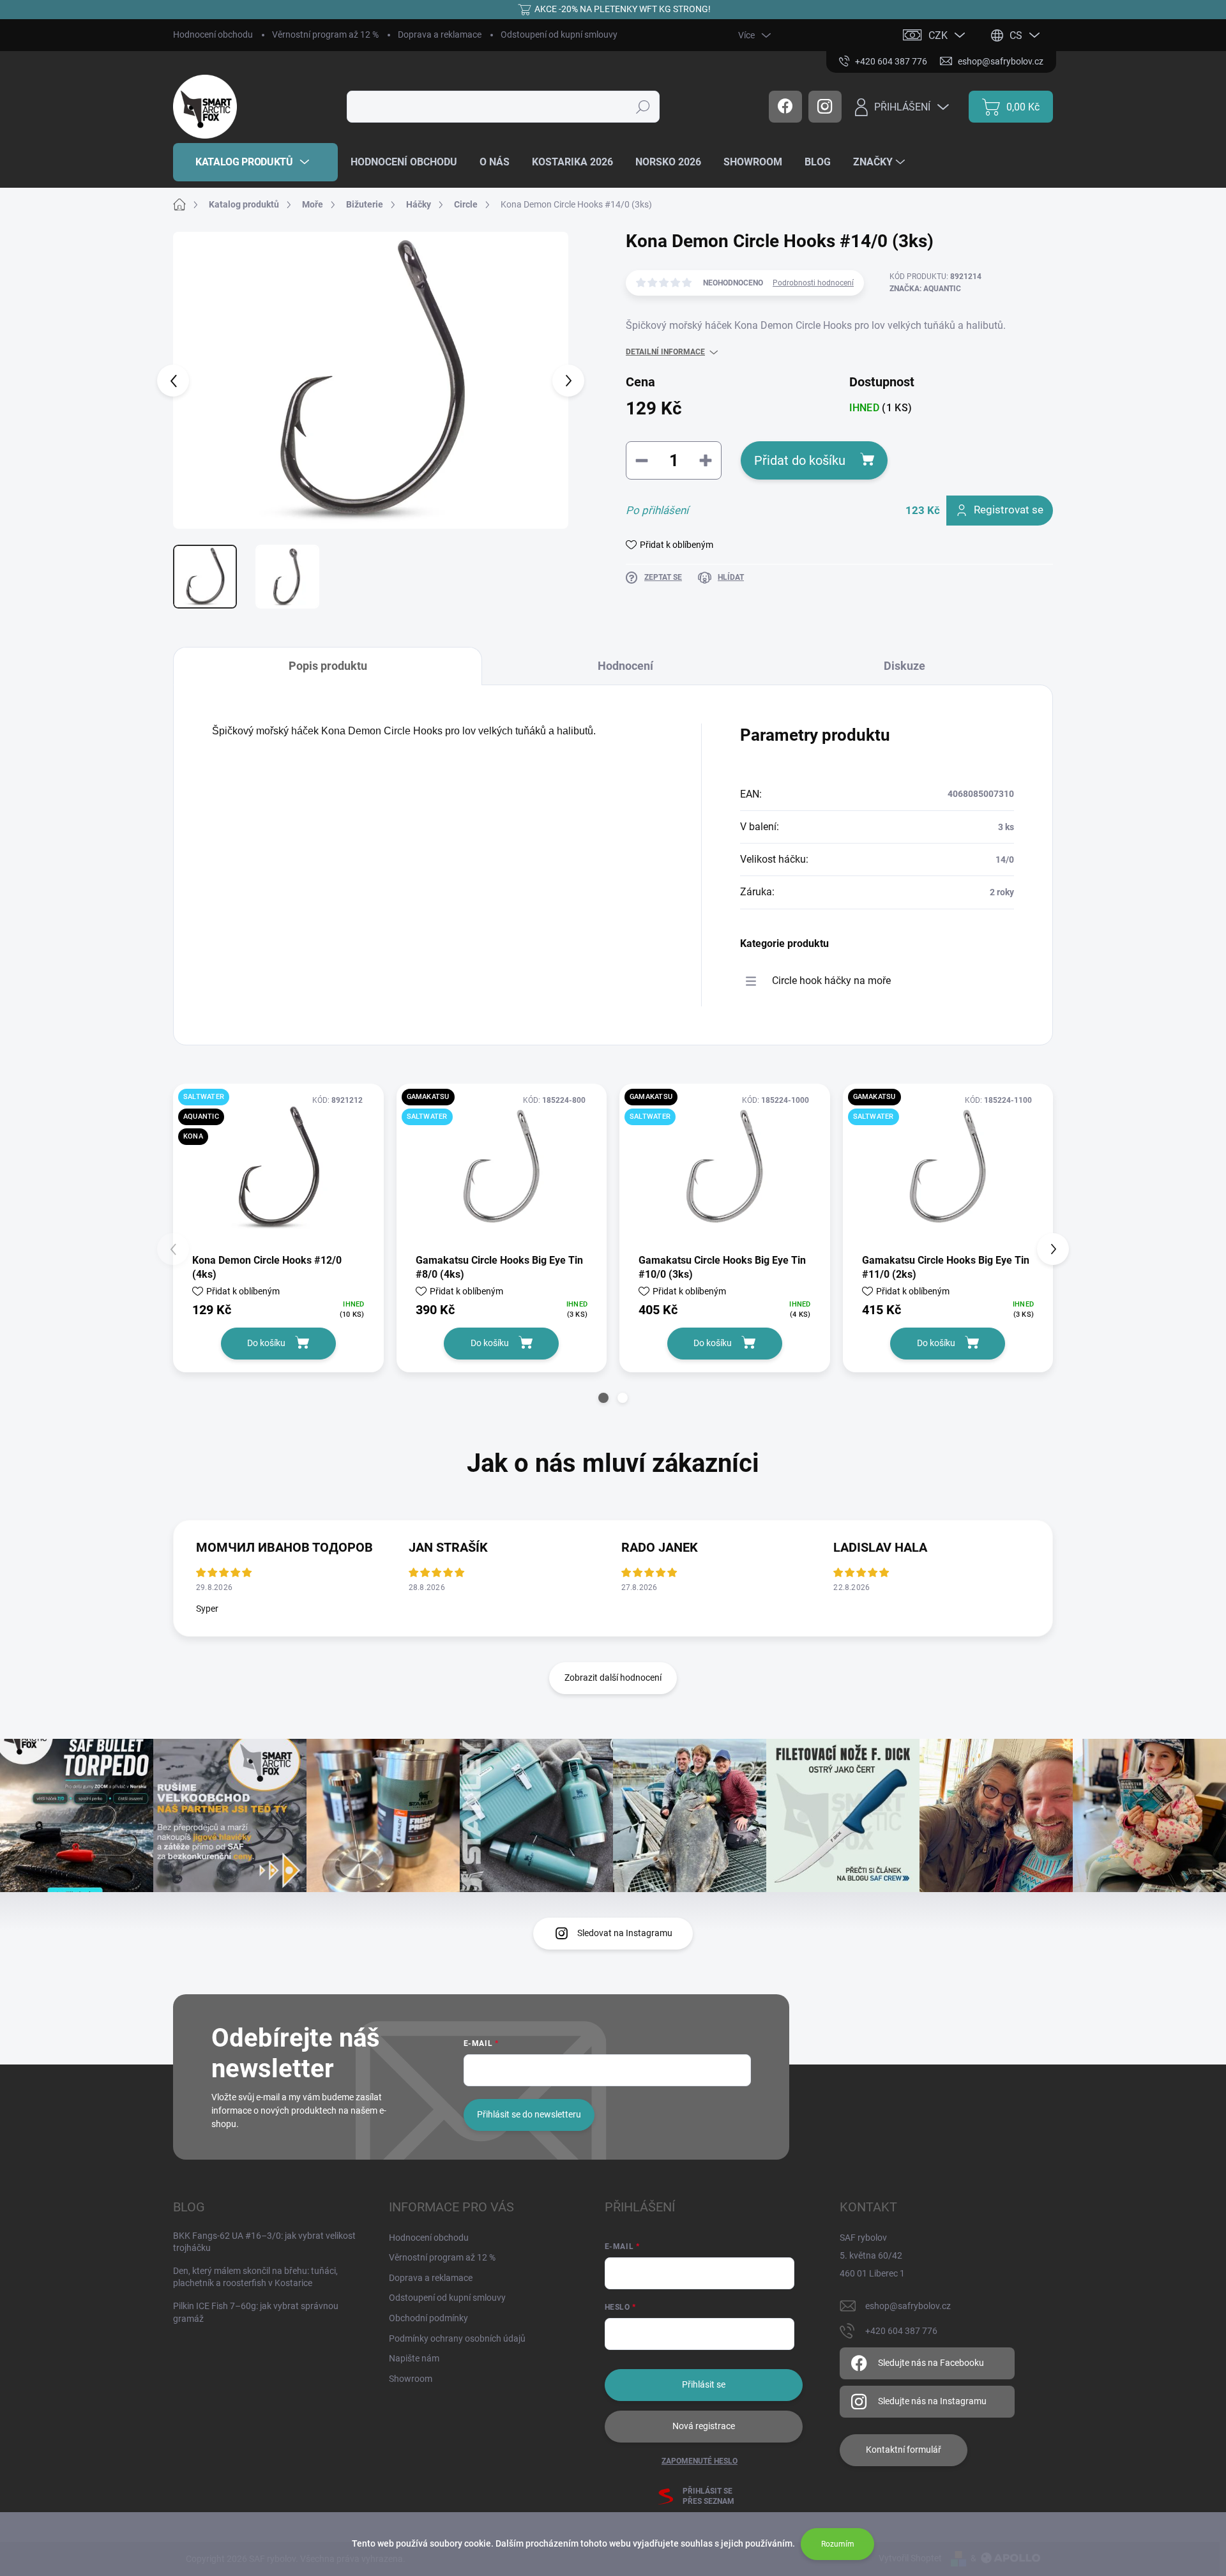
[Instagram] (825, 107)
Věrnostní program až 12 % (325, 34)
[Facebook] (785, 107)
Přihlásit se (704, 2384)
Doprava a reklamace (440, 34)
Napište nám (414, 2358)
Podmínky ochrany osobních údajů (457, 2338)
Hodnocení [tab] (625, 666)
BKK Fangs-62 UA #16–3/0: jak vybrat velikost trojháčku (264, 2242)
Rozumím (838, 2544)
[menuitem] (255, 162)
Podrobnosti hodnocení (813, 283)
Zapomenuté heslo (700, 2461)
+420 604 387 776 (901, 2331)
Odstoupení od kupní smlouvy (559, 34)
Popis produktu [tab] (328, 666)
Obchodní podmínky (428, 2318)
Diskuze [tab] (904, 666)
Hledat (643, 107)
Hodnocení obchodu (213, 34)
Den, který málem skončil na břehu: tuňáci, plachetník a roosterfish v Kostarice (255, 2277)
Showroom (411, 2379)
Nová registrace (704, 2426)
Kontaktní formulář (904, 2450)
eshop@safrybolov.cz (908, 2306)
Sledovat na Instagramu (625, 1933)
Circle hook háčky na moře (831, 981)
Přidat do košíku (800, 460)
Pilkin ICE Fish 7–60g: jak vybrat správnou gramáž (256, 2312)
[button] (603, 1398)
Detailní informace (665, 352)
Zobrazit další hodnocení (613, 1678)
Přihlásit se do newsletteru (529, 2114)
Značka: (925, 289)
